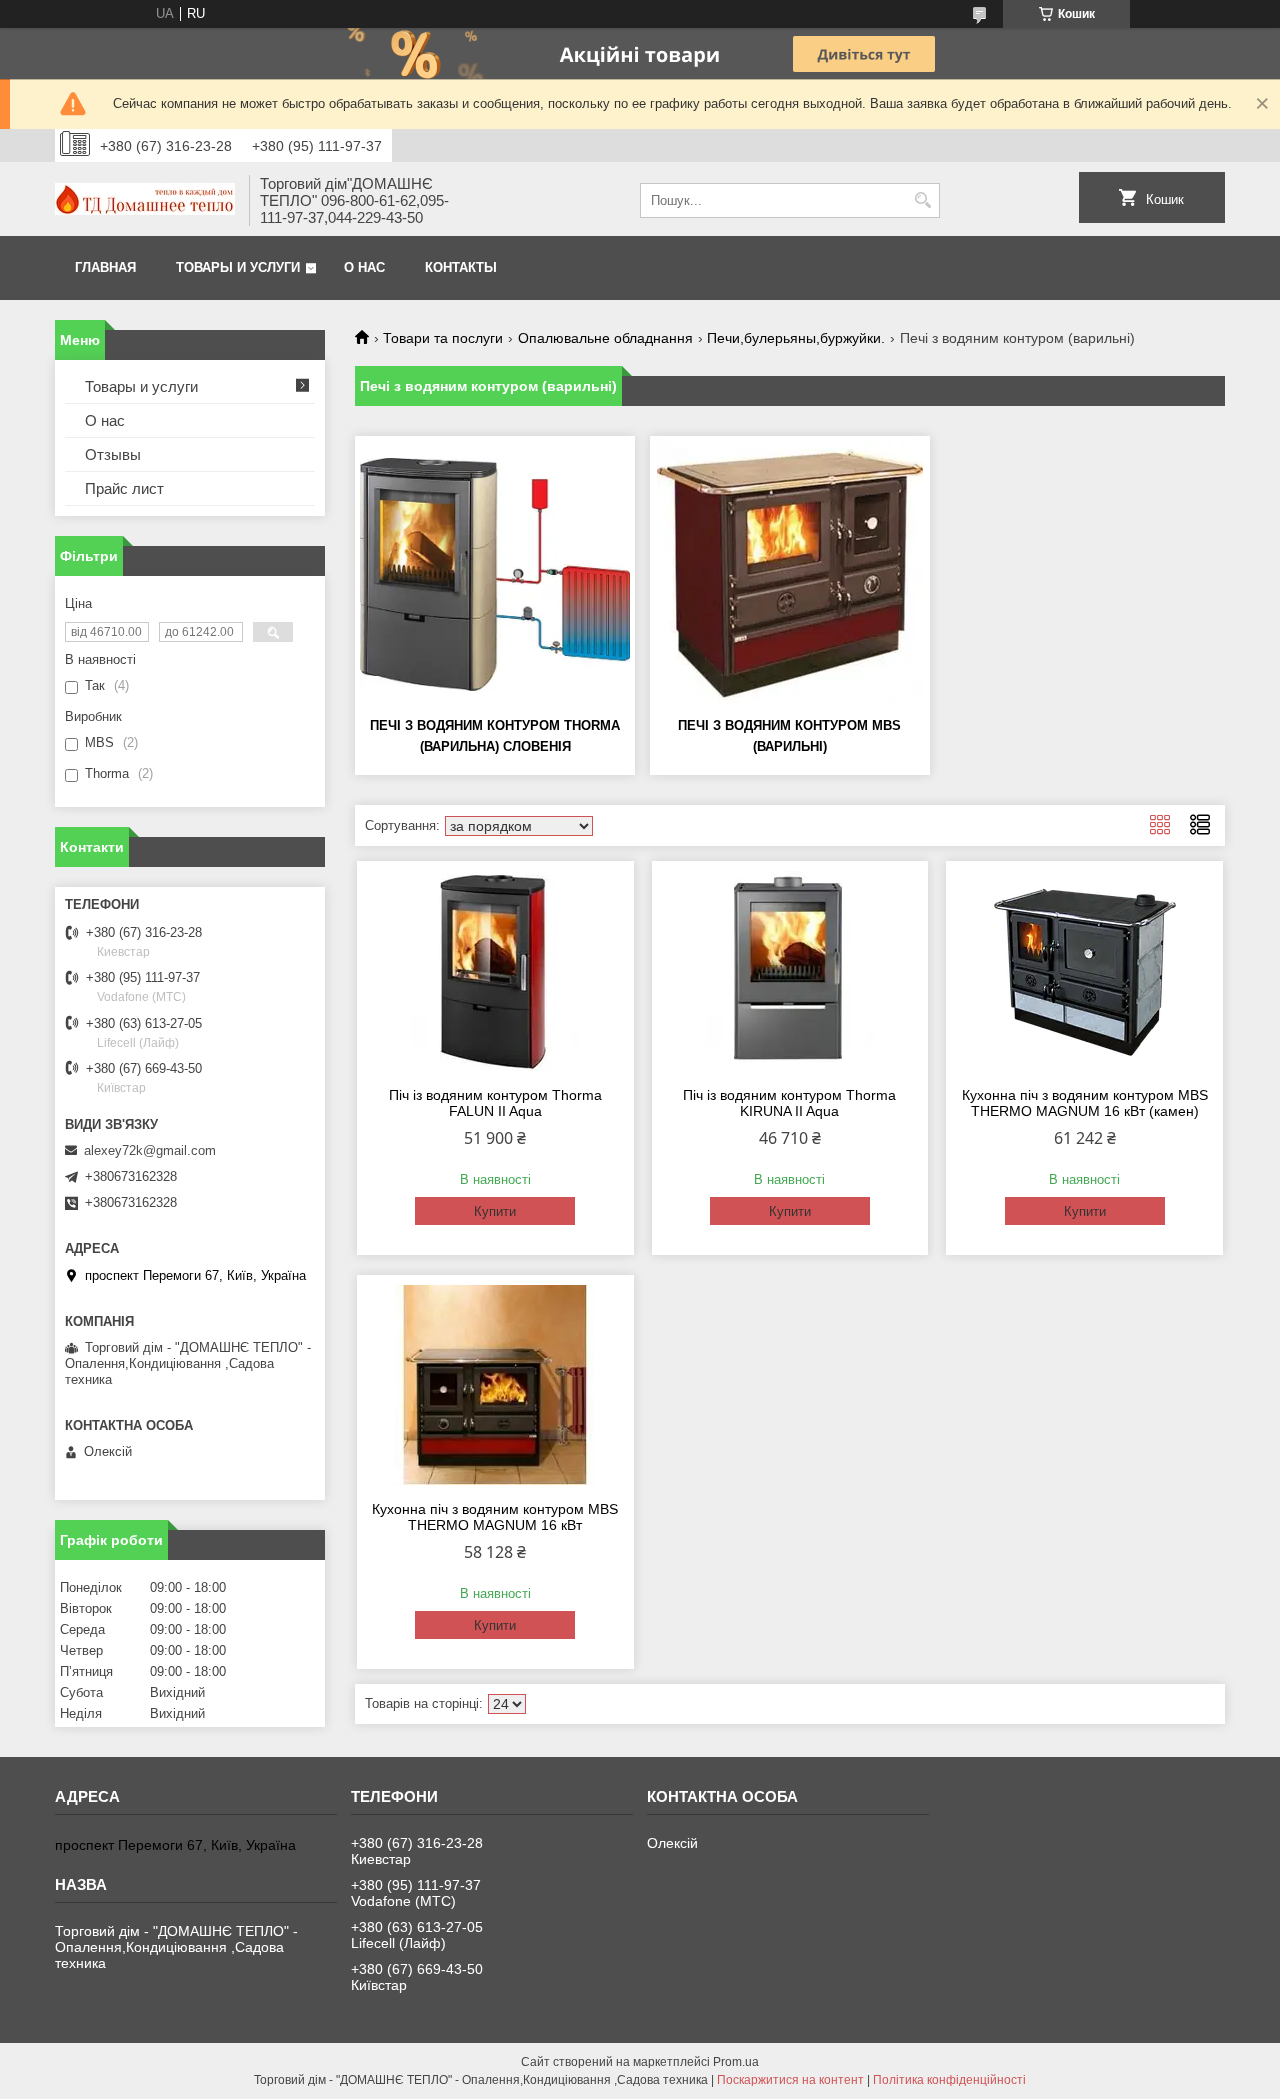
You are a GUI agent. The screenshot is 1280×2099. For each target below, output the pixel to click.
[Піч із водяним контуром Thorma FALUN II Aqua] (495, 971)
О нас (364, 267)
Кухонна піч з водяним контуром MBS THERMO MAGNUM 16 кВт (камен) (1085, 1103)
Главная (105, 267)
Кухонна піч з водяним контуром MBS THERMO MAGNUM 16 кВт (495, 1517)
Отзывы (113, 454)
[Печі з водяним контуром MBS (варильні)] (790, 574)
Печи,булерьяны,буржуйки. (796, 338)
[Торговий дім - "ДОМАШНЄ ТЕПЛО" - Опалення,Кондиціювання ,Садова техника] (145, 201)
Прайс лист (124, 488)
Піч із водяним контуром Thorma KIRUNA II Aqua (789, 1103)
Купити (495, 1211)
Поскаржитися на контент (790, 2080)
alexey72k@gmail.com (150, 1150)
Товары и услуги (238, 267)
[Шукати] (922, 200)
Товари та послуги (443, 338)
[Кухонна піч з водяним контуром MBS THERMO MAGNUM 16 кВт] (495, 1385)
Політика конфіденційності (949, 2080)
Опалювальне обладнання (605, 338)
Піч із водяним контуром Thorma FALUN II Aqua (495, 1103)
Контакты (461, 267)
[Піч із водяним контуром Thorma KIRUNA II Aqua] (790, 971)
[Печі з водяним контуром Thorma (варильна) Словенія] (495, 574)
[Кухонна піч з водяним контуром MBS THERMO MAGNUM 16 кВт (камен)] (1084, 971)
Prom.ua (736, 2062)
